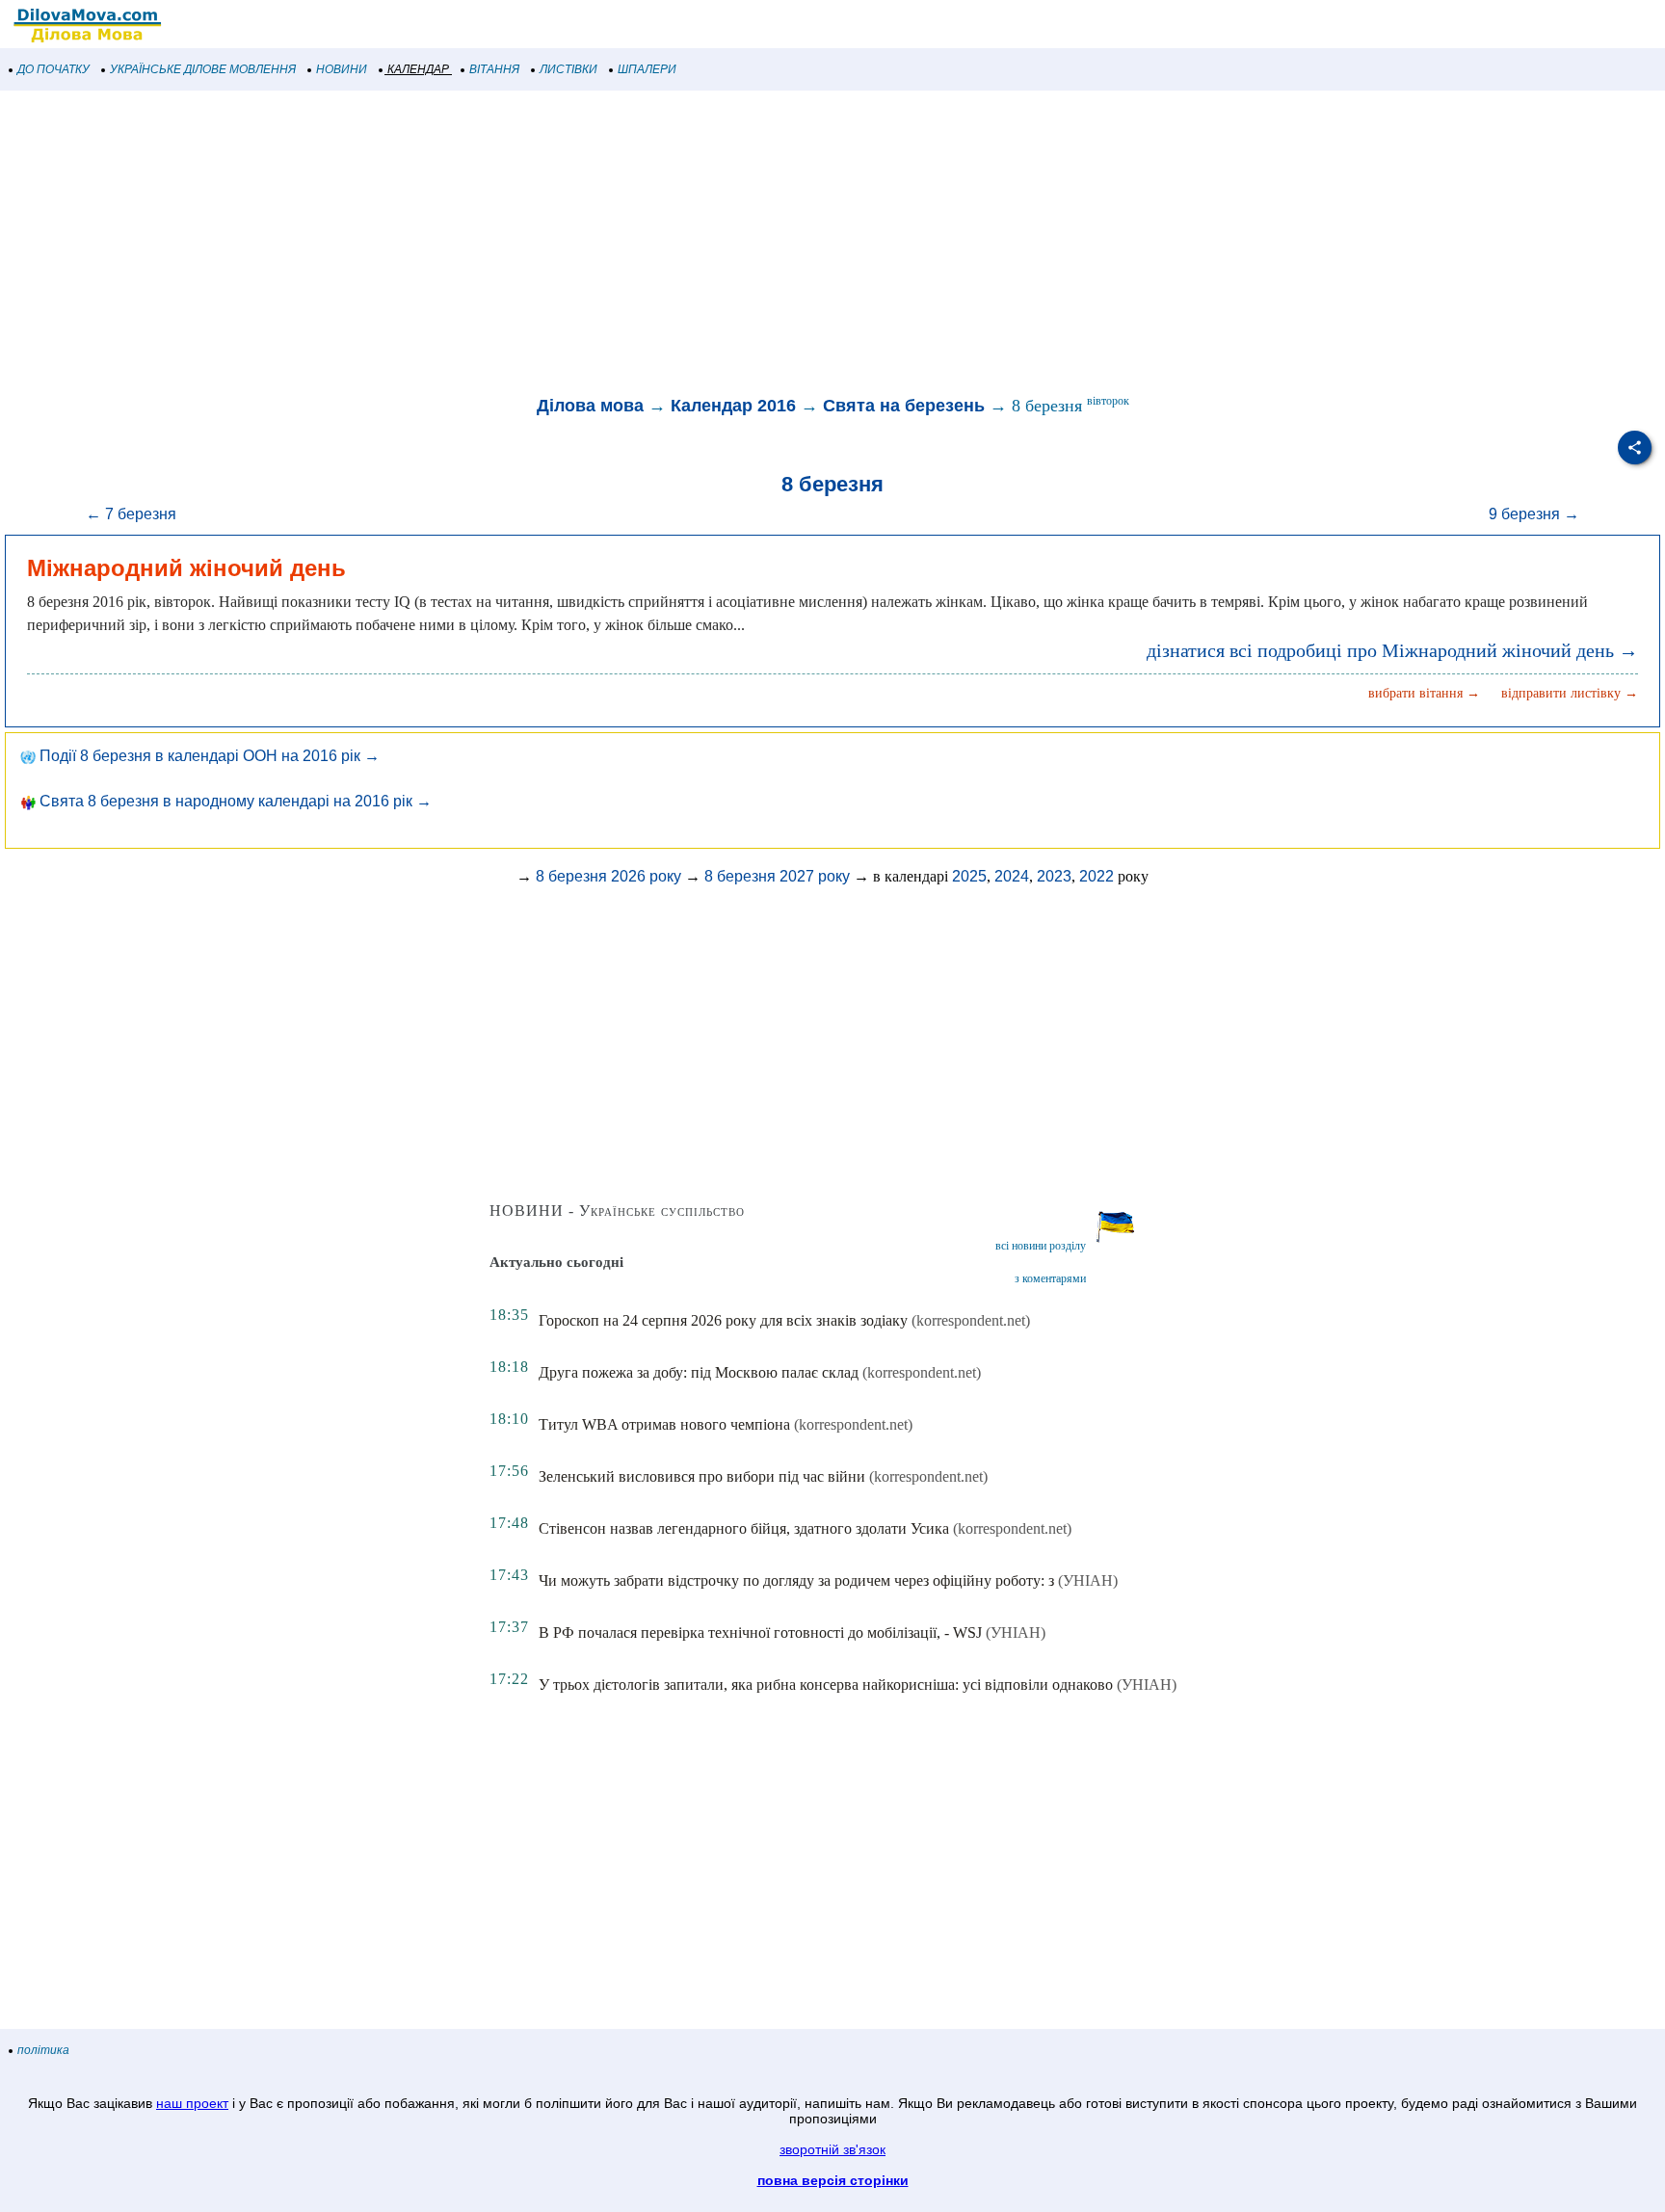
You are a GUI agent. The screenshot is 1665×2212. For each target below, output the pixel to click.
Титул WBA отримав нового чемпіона (664, 1424)
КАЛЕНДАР (418, 69)
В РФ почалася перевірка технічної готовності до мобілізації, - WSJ (760, 1633)
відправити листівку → (1570, 693)
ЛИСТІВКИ (568, 69)
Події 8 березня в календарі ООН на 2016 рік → (208, 756)
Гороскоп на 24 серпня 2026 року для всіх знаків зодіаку (723, 1320)
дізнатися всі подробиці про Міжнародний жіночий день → (1392, 650)
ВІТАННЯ (494, 69)
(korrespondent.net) (971, 1320)
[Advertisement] (578, 245)
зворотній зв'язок (832, 2149)
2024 (1012, 876)
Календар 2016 (733, 406)
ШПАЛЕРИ (647, 69)
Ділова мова (590, 406)
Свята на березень (904, 406)
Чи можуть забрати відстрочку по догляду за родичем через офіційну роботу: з (796, 1580)
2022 (1097, 876)
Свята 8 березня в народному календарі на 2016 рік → (234, 801)
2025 (969, 876)
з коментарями (1050, 1278)
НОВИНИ (342, 69)
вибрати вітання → (1424, 693)
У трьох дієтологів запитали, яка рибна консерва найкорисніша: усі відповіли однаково (826, 1685)
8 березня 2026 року (608, 876)
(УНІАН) (1088, 1580)
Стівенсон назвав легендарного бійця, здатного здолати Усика (744, 1528)
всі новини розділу (1041, 1246)
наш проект (192, 2103)
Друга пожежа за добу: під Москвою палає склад (699, 1372)
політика (43, 2050)
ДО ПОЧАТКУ (53, 69)
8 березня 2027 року (777, 876)
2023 (1054, 876)
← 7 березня (131, 514)
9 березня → (1534, 514)
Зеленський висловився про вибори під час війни (702, 1476)
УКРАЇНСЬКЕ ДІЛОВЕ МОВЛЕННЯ (203, 69)
